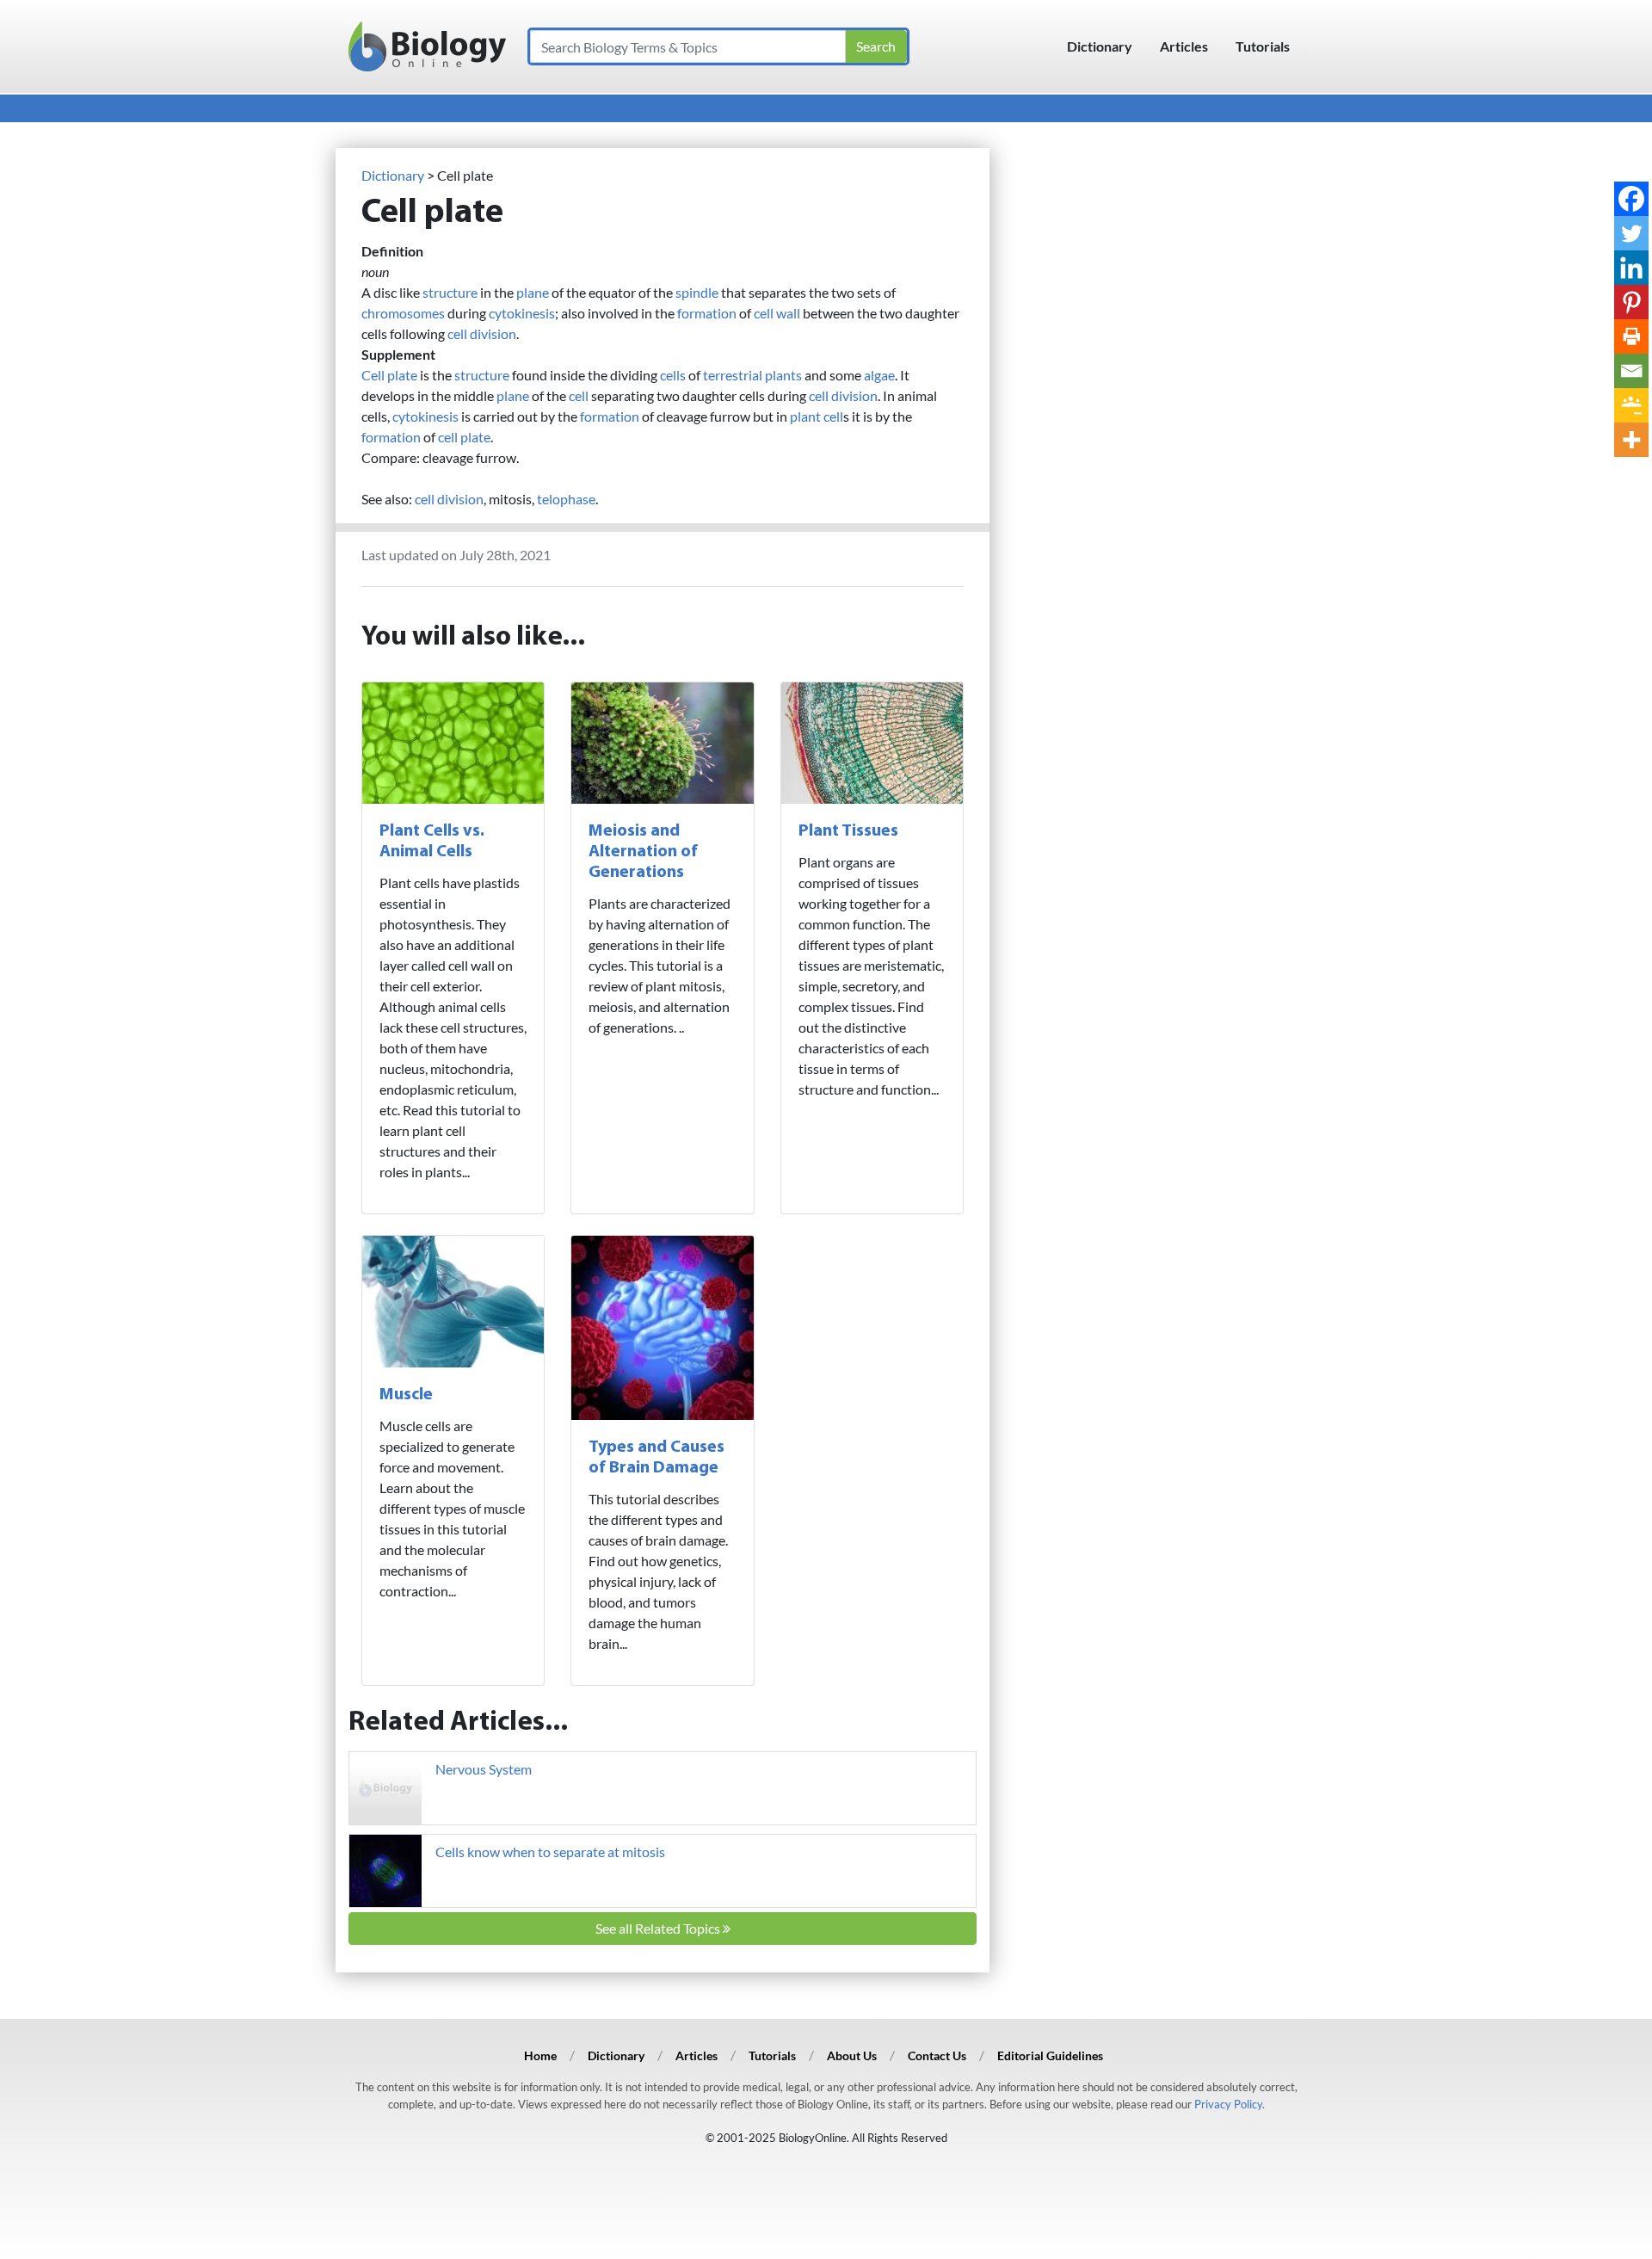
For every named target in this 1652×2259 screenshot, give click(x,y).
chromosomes (403, 313)
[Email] (1631, 371)
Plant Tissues (848, 831)
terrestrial (733, 375)
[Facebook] (1631, 199)
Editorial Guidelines (1050, 2055)
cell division (482, 333)
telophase (566, 499)
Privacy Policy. (1230, 2104)
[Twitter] (1631, 233)
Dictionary (1100, 46)
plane (533, 292)
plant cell (817, 416)
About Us (852, 2055)
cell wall (777, 313)
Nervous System (484, 1769)
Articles (1184, 46)
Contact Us (937, 2055)
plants (783, 375)
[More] (1631, 440)
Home (540, 2055)
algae (879, 375)
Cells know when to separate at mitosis (550, 1852)
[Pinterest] (1631, 302)
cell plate (464, 437)
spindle (697, 292)
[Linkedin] (1631, 268)
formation (707, 313)
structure (450, 292)
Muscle (406, 1395)
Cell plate (389, 375)
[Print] (1631, 336)
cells (673, 375)
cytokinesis (522, 313)
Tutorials (1263, 46)
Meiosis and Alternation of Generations (643, 852)
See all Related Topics (659, 1928)
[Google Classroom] (1631, 405)
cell (579, 395)
